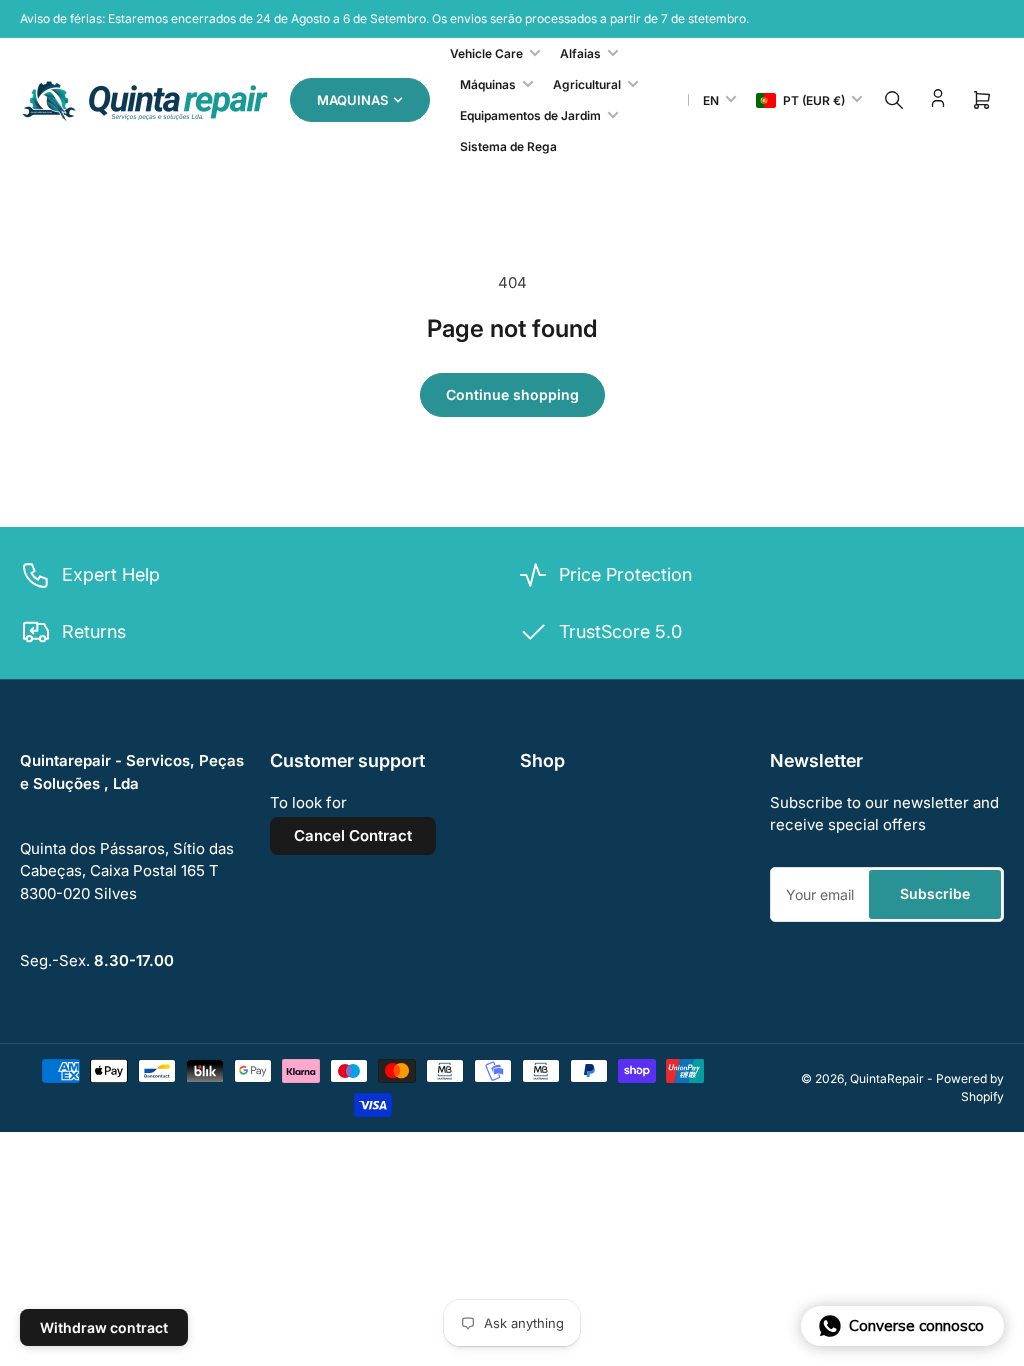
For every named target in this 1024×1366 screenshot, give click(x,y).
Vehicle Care (486, 53)
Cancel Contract (353, 835)
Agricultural (587, 84)
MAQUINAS (352, 100)
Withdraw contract (104, 1327)
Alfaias (580, 53)
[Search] (894, 100)
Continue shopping (512, 394)
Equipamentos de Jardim (530, 115)
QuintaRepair (887, 1078)
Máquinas (488, 84)
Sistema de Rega (508, 146)
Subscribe (935, 893)
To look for (308, 802)
